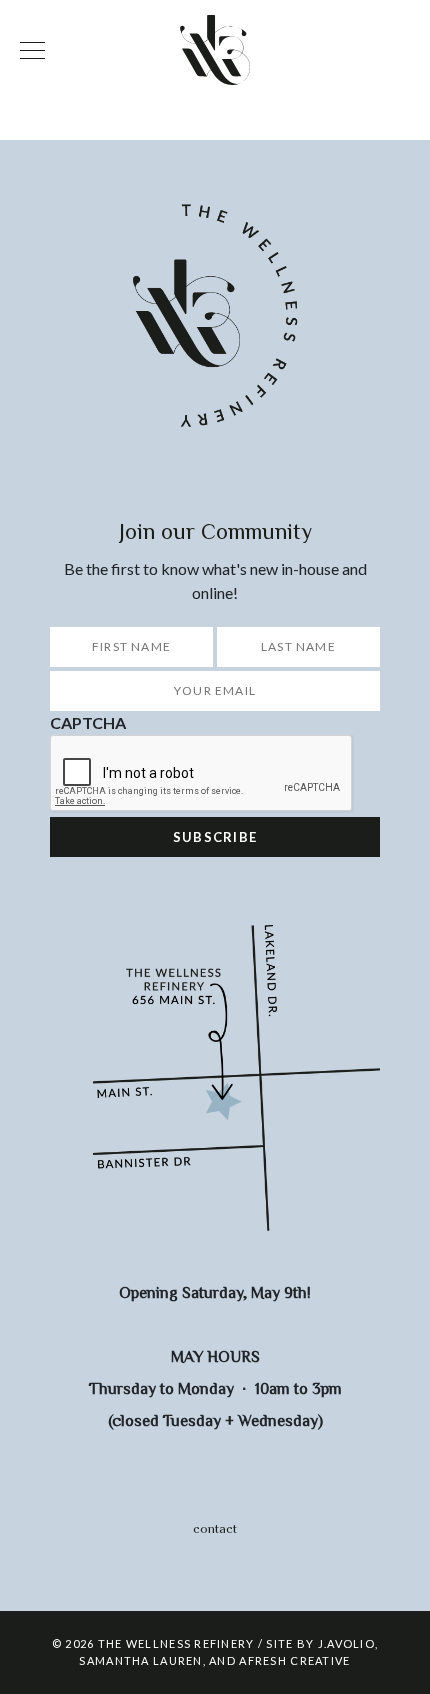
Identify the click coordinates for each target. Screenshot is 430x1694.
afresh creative (294, 1660)
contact (215, 1528)
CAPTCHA (88, 722)
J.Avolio (346, 1643)
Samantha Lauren (140, 1660)
